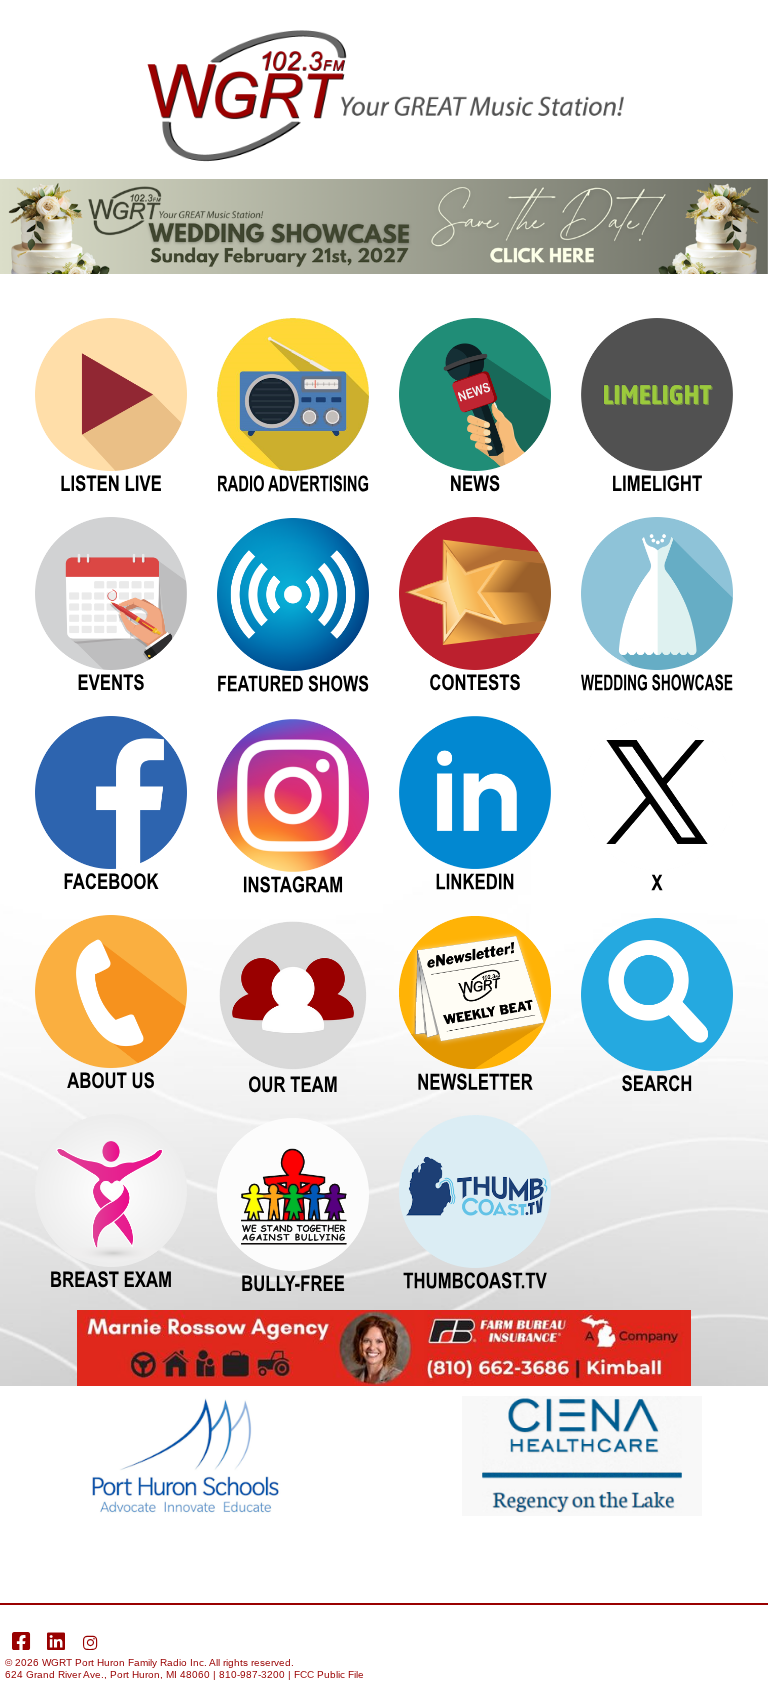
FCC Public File (329, 1674)
